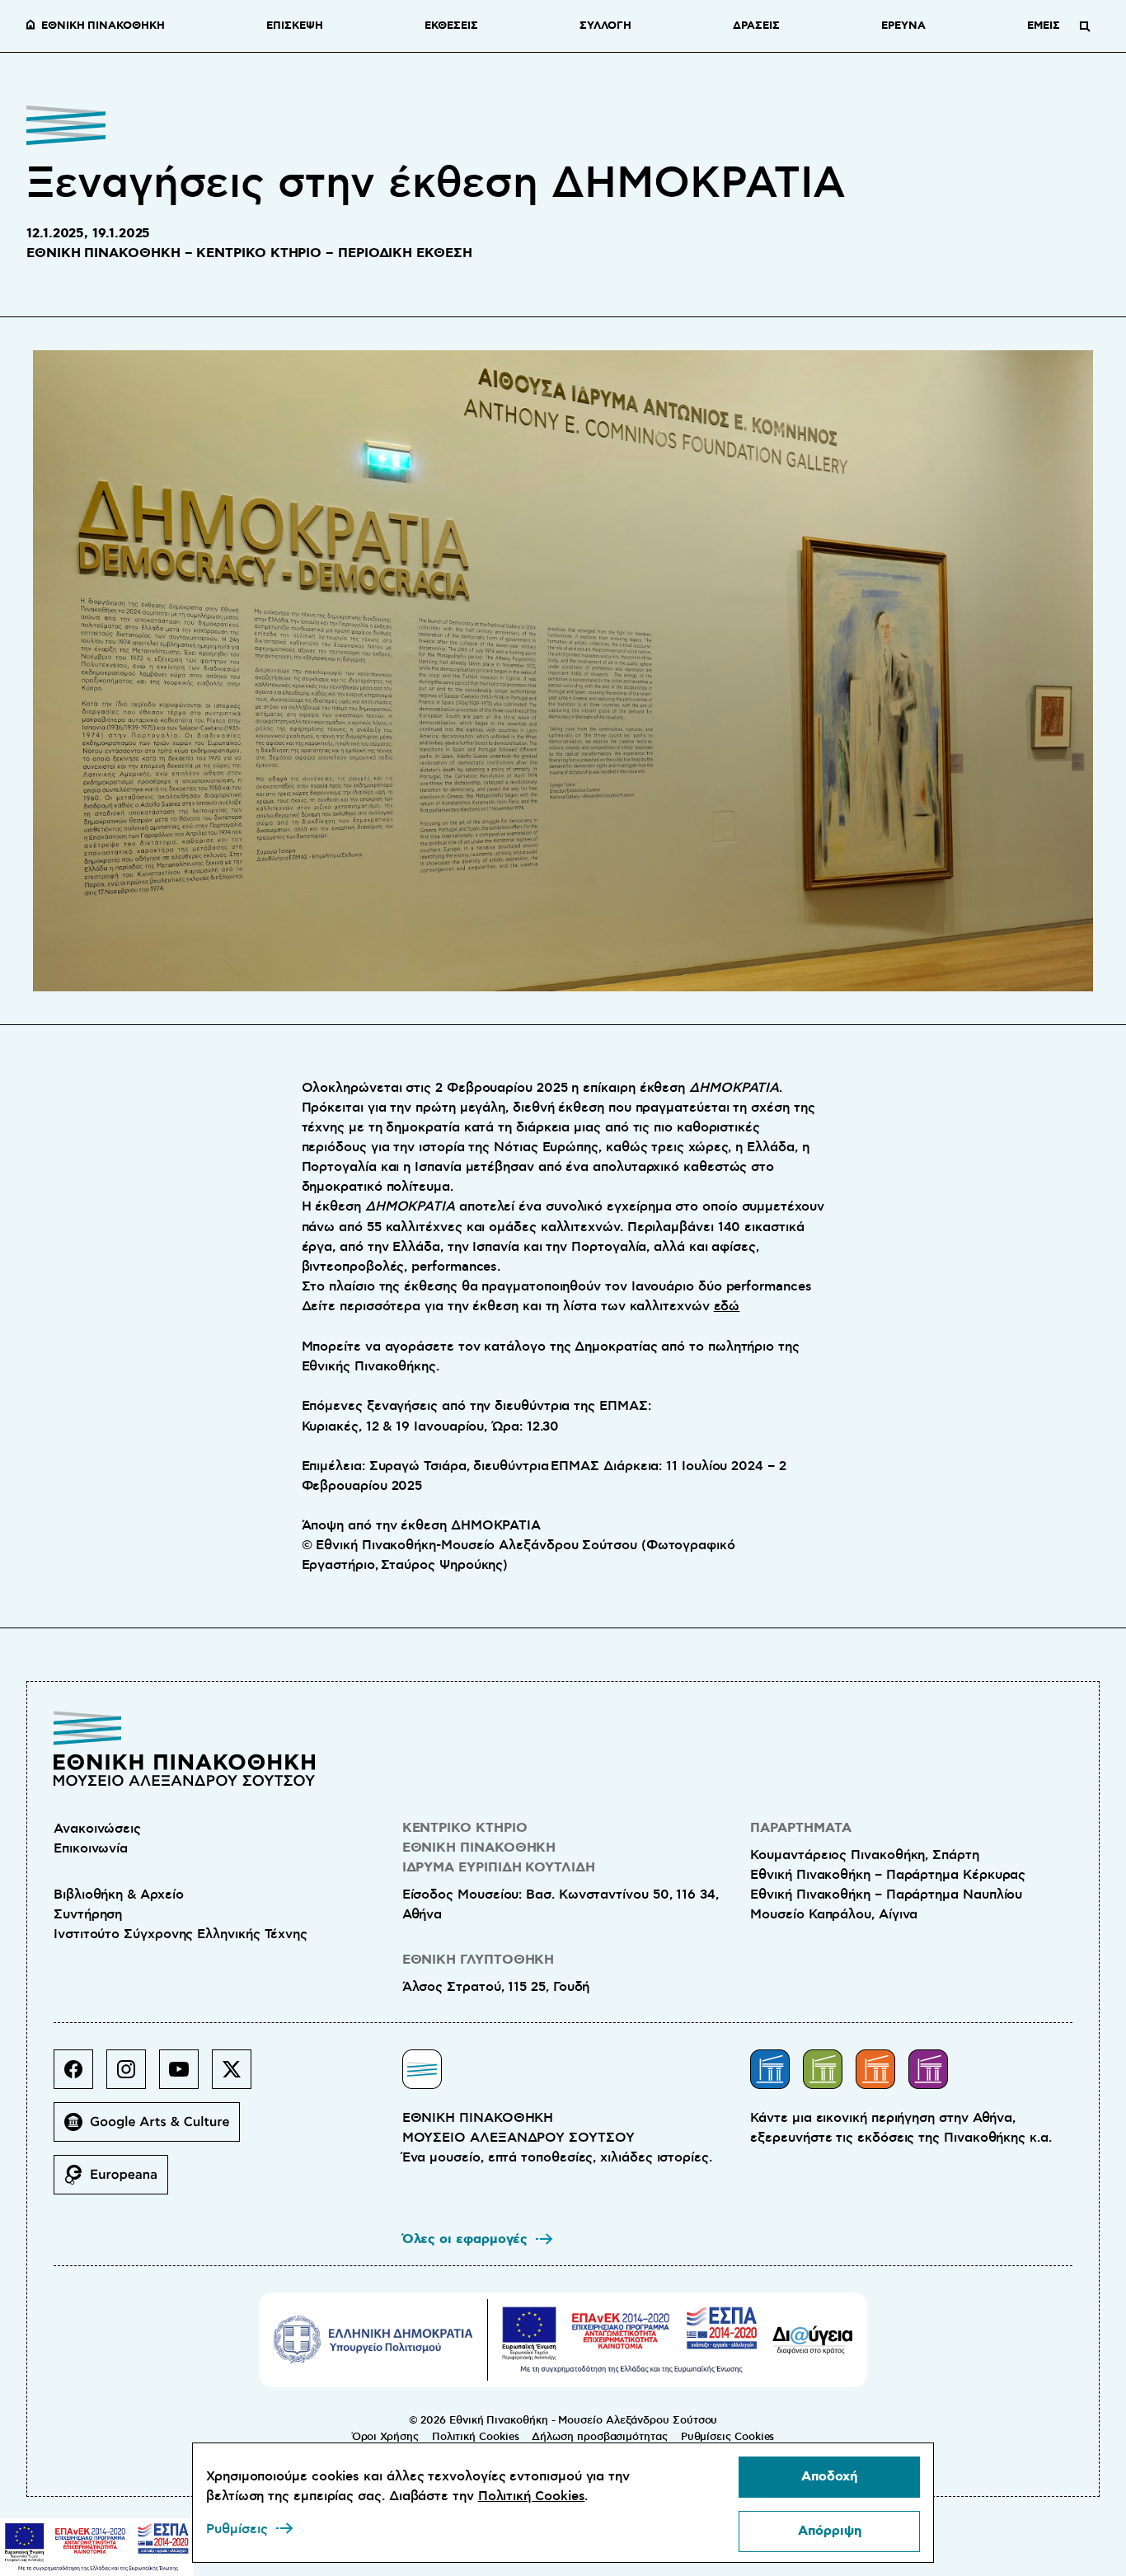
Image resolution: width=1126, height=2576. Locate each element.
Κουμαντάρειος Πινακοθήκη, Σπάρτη (864, 1855)
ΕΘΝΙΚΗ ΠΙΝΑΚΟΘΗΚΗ (103, 26)
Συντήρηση (88, 1914)
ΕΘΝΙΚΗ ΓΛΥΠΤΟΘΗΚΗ (479, 1960)
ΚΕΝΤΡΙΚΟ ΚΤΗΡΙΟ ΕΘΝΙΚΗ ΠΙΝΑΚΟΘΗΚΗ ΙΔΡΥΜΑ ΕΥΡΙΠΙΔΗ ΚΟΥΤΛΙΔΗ (499, 1848)
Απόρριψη (830, 2531)
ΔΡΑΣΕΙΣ (756, 26)
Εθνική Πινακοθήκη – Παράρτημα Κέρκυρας (888, 1875)
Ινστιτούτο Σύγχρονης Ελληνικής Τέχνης (181, 1934)
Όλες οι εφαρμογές (465, 2239)
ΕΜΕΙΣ (1044, 26)
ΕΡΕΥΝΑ (903, 26)
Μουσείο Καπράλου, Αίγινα (834, 1914)
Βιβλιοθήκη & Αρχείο (118, 1895)
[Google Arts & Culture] (153, 2129)
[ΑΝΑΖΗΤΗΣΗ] (1085, 26)
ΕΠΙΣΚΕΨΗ (294, 26)
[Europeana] (117, 2181)
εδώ (727, 1306)
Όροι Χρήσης (385, 2437)
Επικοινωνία (91, 1848)
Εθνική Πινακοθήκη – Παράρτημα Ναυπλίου (886, 1895)
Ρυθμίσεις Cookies (728, 2437)
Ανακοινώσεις (97, 1829)
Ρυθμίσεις (237, 2529)
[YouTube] (185, 2076)
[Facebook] (80, 2076)
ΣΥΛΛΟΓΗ (605, 26)
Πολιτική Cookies (476, 2437)
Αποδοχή (829, 2477)
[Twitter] (238, 2076)
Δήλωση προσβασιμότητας (599, 2437)
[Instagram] (133, 2076)
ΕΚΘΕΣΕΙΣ (451, 26)
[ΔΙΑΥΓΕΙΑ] (813, 2339)
